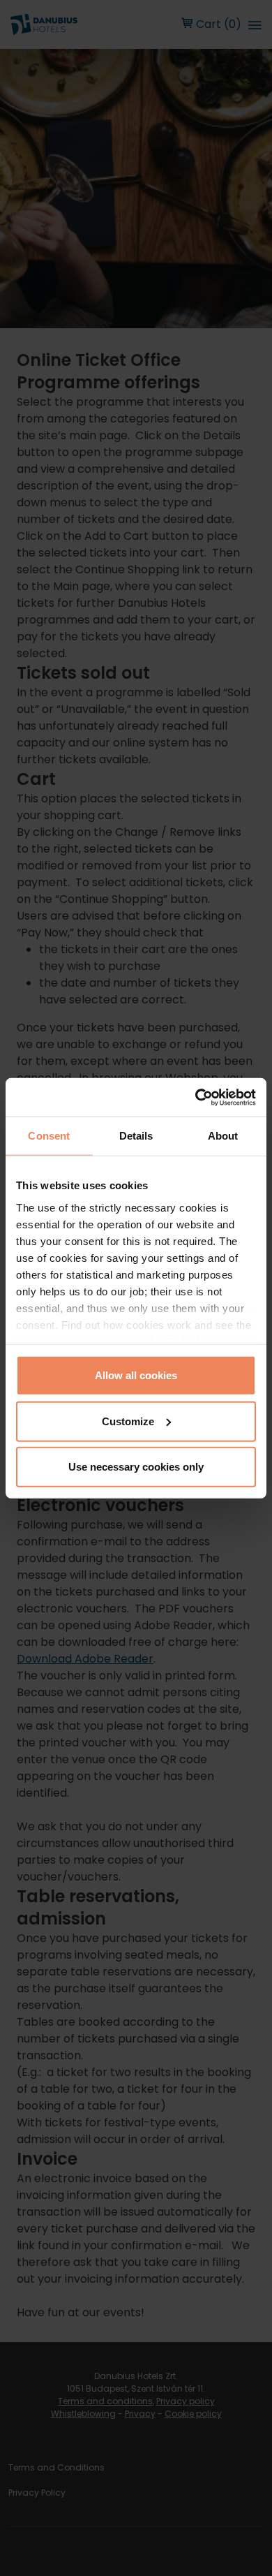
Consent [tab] (49, 1136)
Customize (128, 1421)
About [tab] (223, 1136)
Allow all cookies (136, 1375)
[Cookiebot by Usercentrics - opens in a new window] (196, 1097)
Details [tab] (136, 1136)
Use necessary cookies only (136, 1467)
